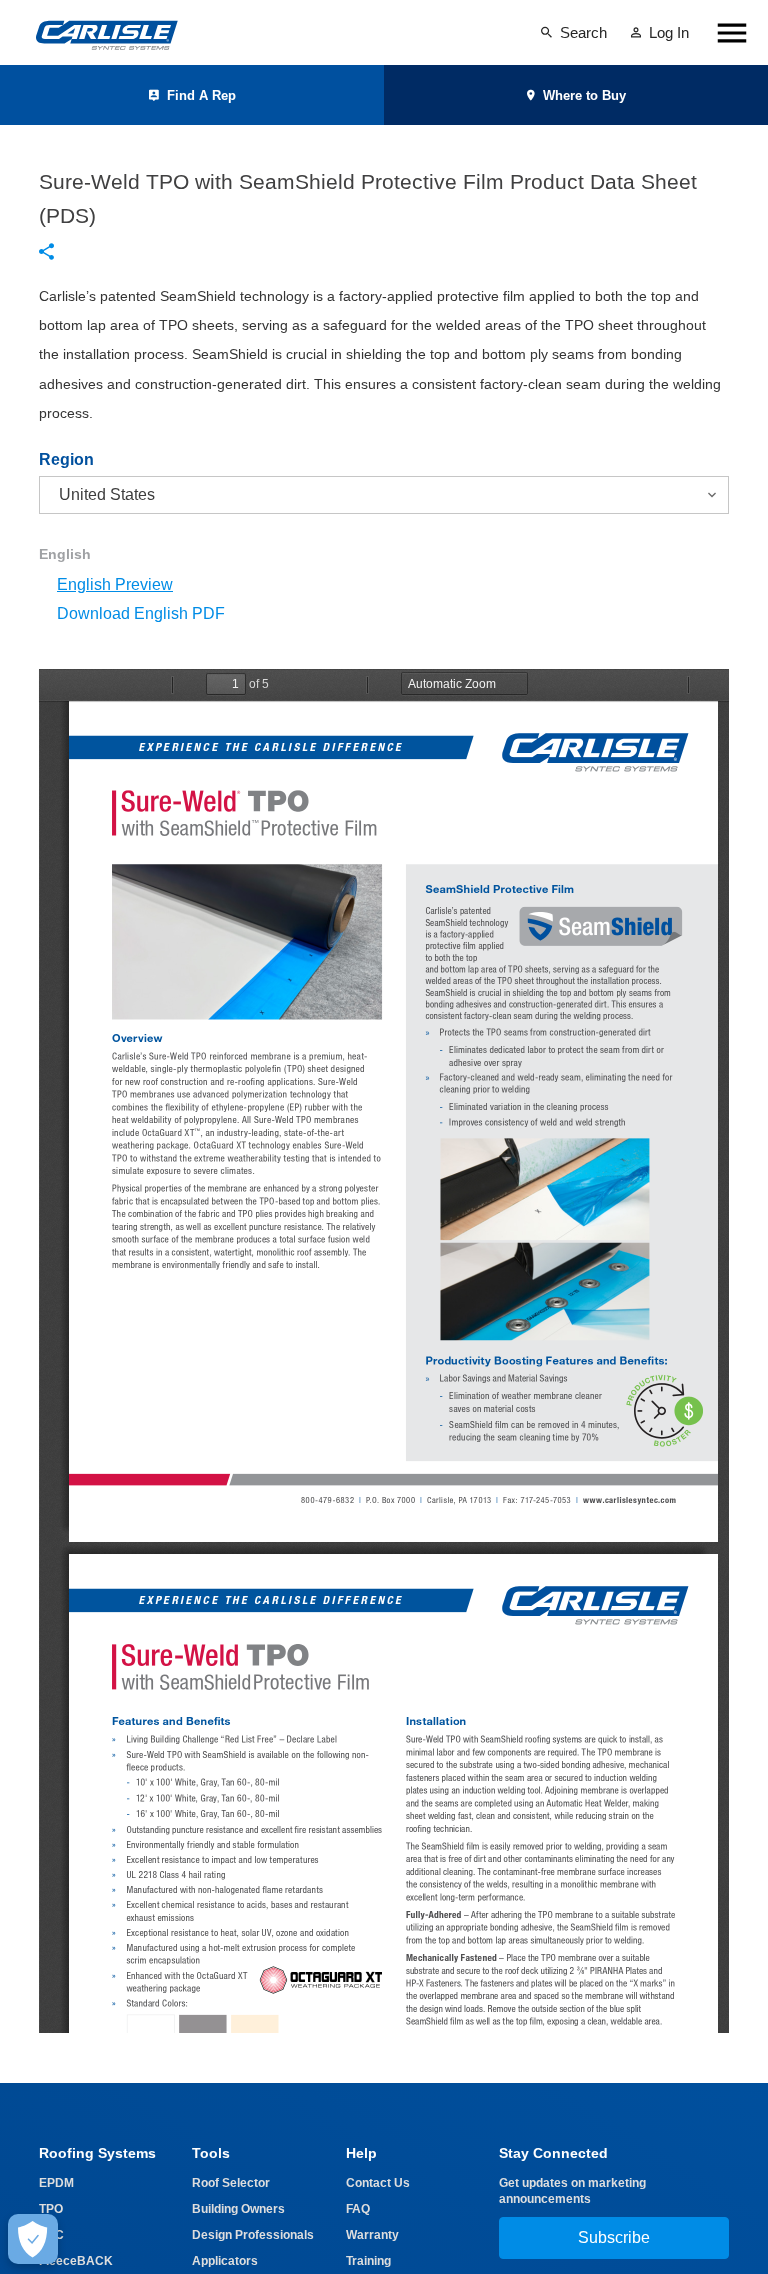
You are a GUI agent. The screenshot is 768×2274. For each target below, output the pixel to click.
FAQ (358, 2209)
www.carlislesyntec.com (629, 1501)
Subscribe (614, 2237)
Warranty (372, 2235)
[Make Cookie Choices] (33, 2239)
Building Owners (238, 2209)
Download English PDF (141, 613)
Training (368, 2261)
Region (66, 460)
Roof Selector (231, 2183)
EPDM (56, 2183)
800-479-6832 (327, 1501)
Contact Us (378, 2183)
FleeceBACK (76, 2261)
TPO (51, 2209)
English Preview (115, 584)
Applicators (225, 2261)
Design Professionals (253, 2235)
